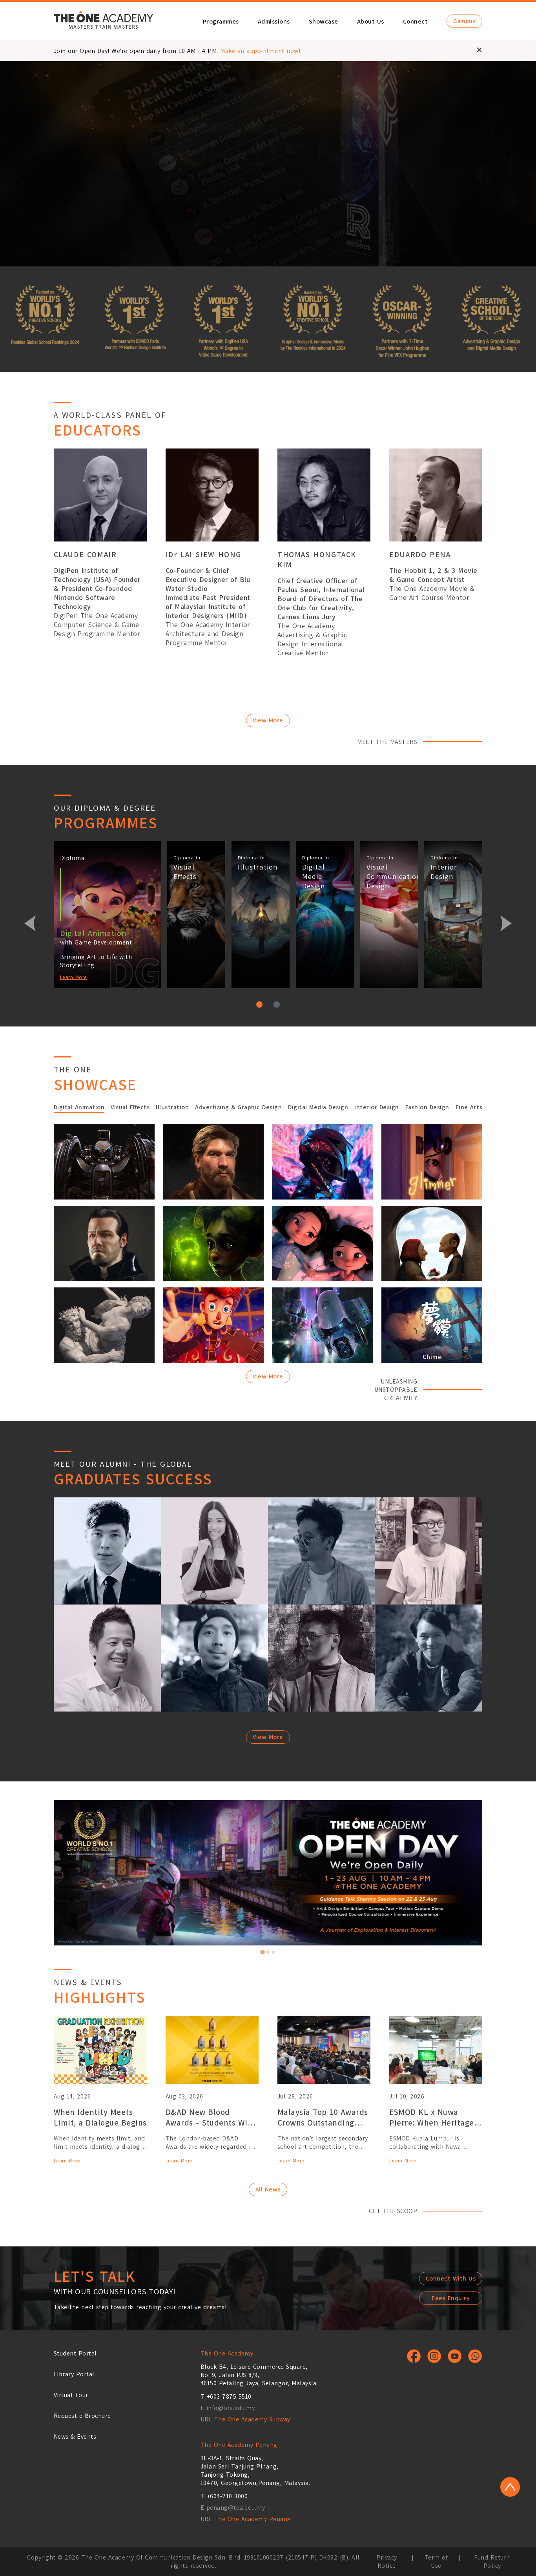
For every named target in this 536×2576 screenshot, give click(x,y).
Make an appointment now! (260, 51)
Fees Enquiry (451, 2298)
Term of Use (436, 2561)
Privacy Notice (387, 2561)
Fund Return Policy (492, 2561)
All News (268, 2189)
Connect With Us (451, 2278)
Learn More (74, 977)
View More (268, 720)
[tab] (263, 1952)
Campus (464, 21)
